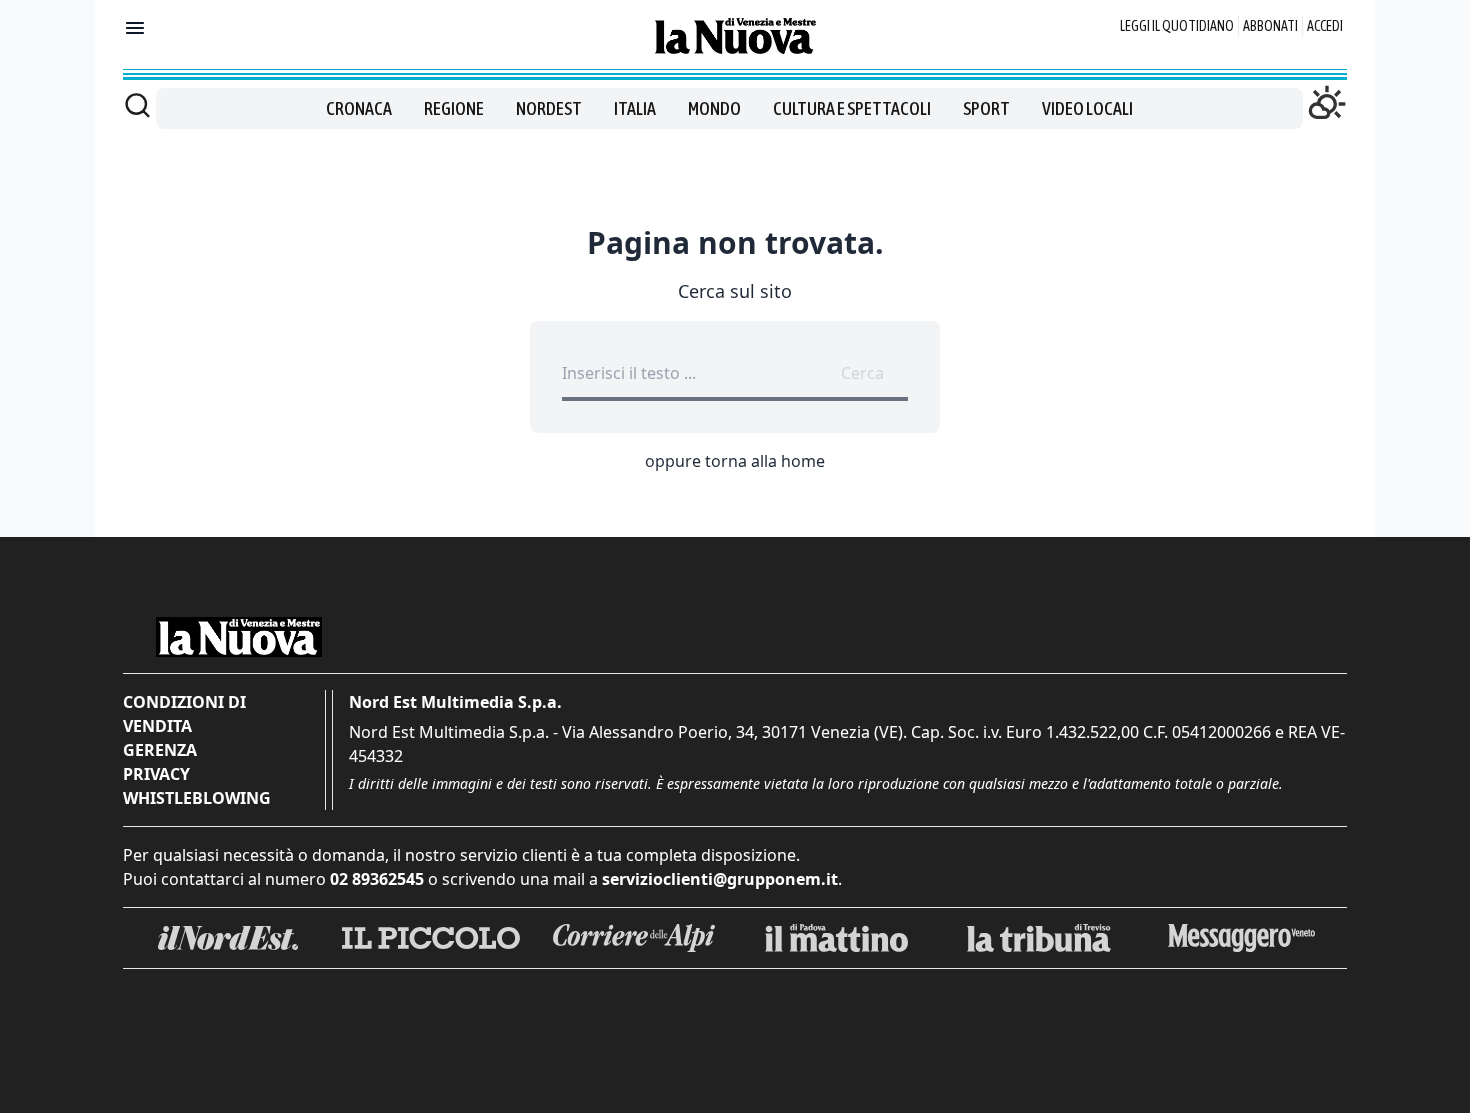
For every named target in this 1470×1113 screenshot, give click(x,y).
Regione (454, 108)
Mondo (714, 108)
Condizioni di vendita (184, 714)
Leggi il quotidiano (1177, 26)
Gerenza (160, 750)
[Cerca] (137, 105)
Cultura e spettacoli (852, 108)
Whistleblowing (197, 798)
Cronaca (359, 108)
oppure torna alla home (735, 461)
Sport (986, 108)
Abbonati (1270, 26)
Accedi (1325, 26)
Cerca (862, 373)
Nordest (549, 108)
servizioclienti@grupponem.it (720, 879)
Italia (635, 108)
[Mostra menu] (135, 28)
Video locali (1087, 108)
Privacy (156, 774)
